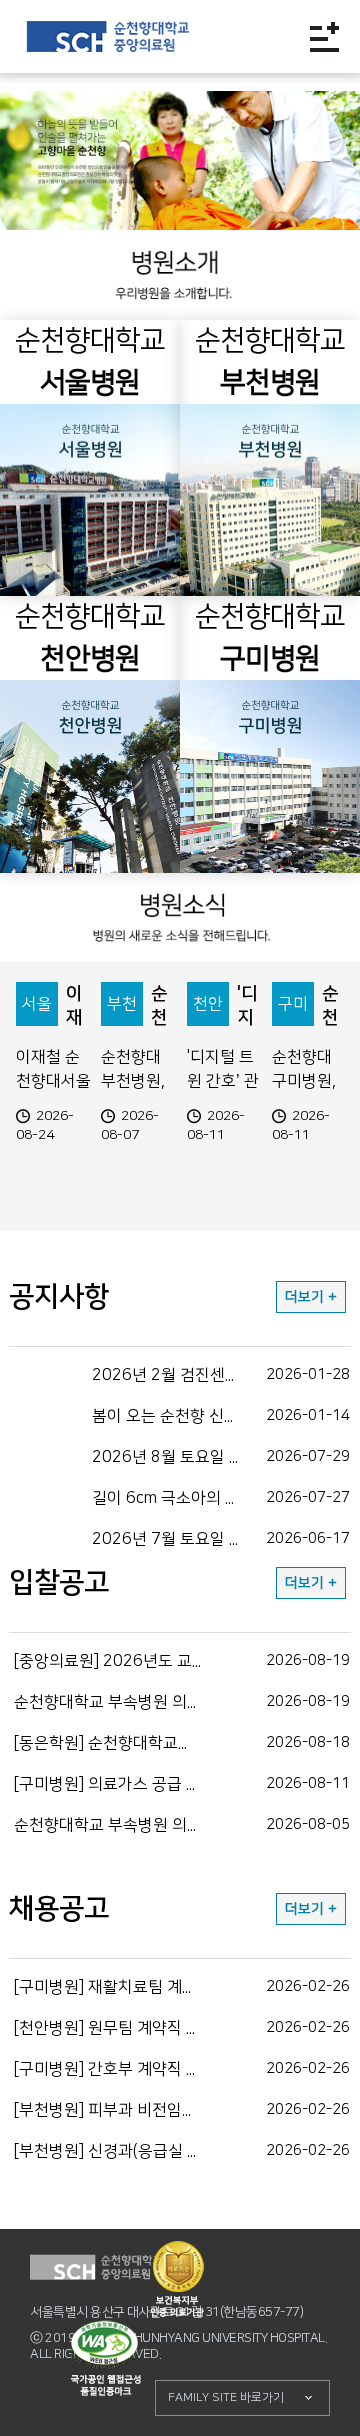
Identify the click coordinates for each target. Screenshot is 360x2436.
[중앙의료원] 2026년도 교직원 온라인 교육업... (182, 1661)
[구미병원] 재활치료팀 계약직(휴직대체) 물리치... (182, 1987)
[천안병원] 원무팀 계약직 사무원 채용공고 (182, 2028)
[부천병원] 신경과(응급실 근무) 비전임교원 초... (182, 2151)
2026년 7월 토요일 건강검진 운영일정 (221, 1539)
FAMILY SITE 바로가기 (226, 2397)
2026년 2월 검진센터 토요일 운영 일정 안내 (221, 1375)
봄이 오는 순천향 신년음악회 (221, 1416)
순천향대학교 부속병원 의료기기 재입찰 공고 (182, 1825)
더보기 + (311, 1297)
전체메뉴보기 (324, 36)
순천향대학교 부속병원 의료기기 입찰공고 (182, 1702)
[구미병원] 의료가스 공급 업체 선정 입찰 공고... (182, 1784)
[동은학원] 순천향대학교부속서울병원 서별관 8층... (182, 1743)
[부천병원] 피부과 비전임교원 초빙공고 (182, 2110)
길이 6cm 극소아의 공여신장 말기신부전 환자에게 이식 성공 (221, 1498)
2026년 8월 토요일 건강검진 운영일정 (221, 1457)
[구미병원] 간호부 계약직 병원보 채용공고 (182, 2069)
